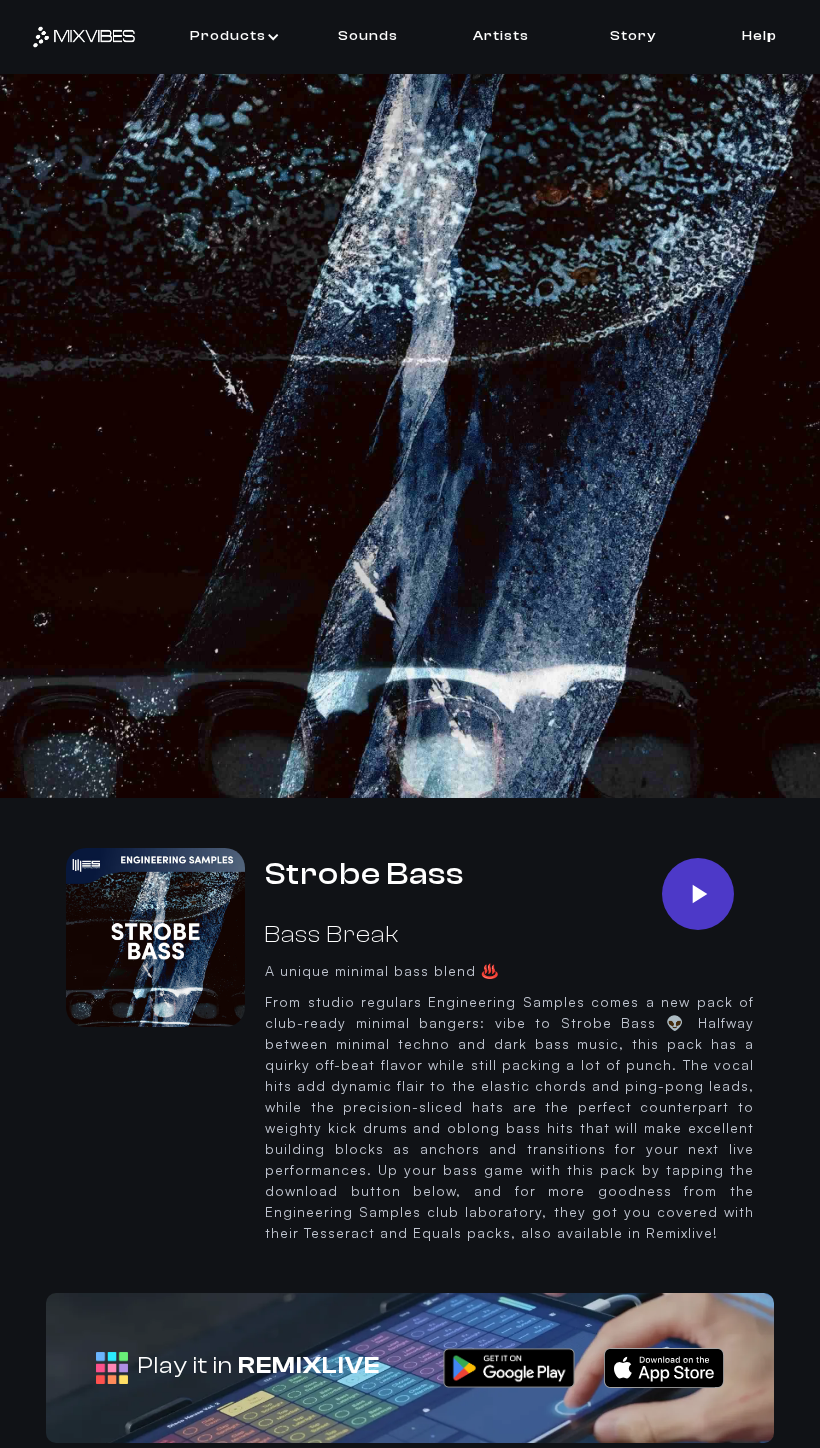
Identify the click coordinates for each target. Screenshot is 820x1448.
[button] (235, 36)
